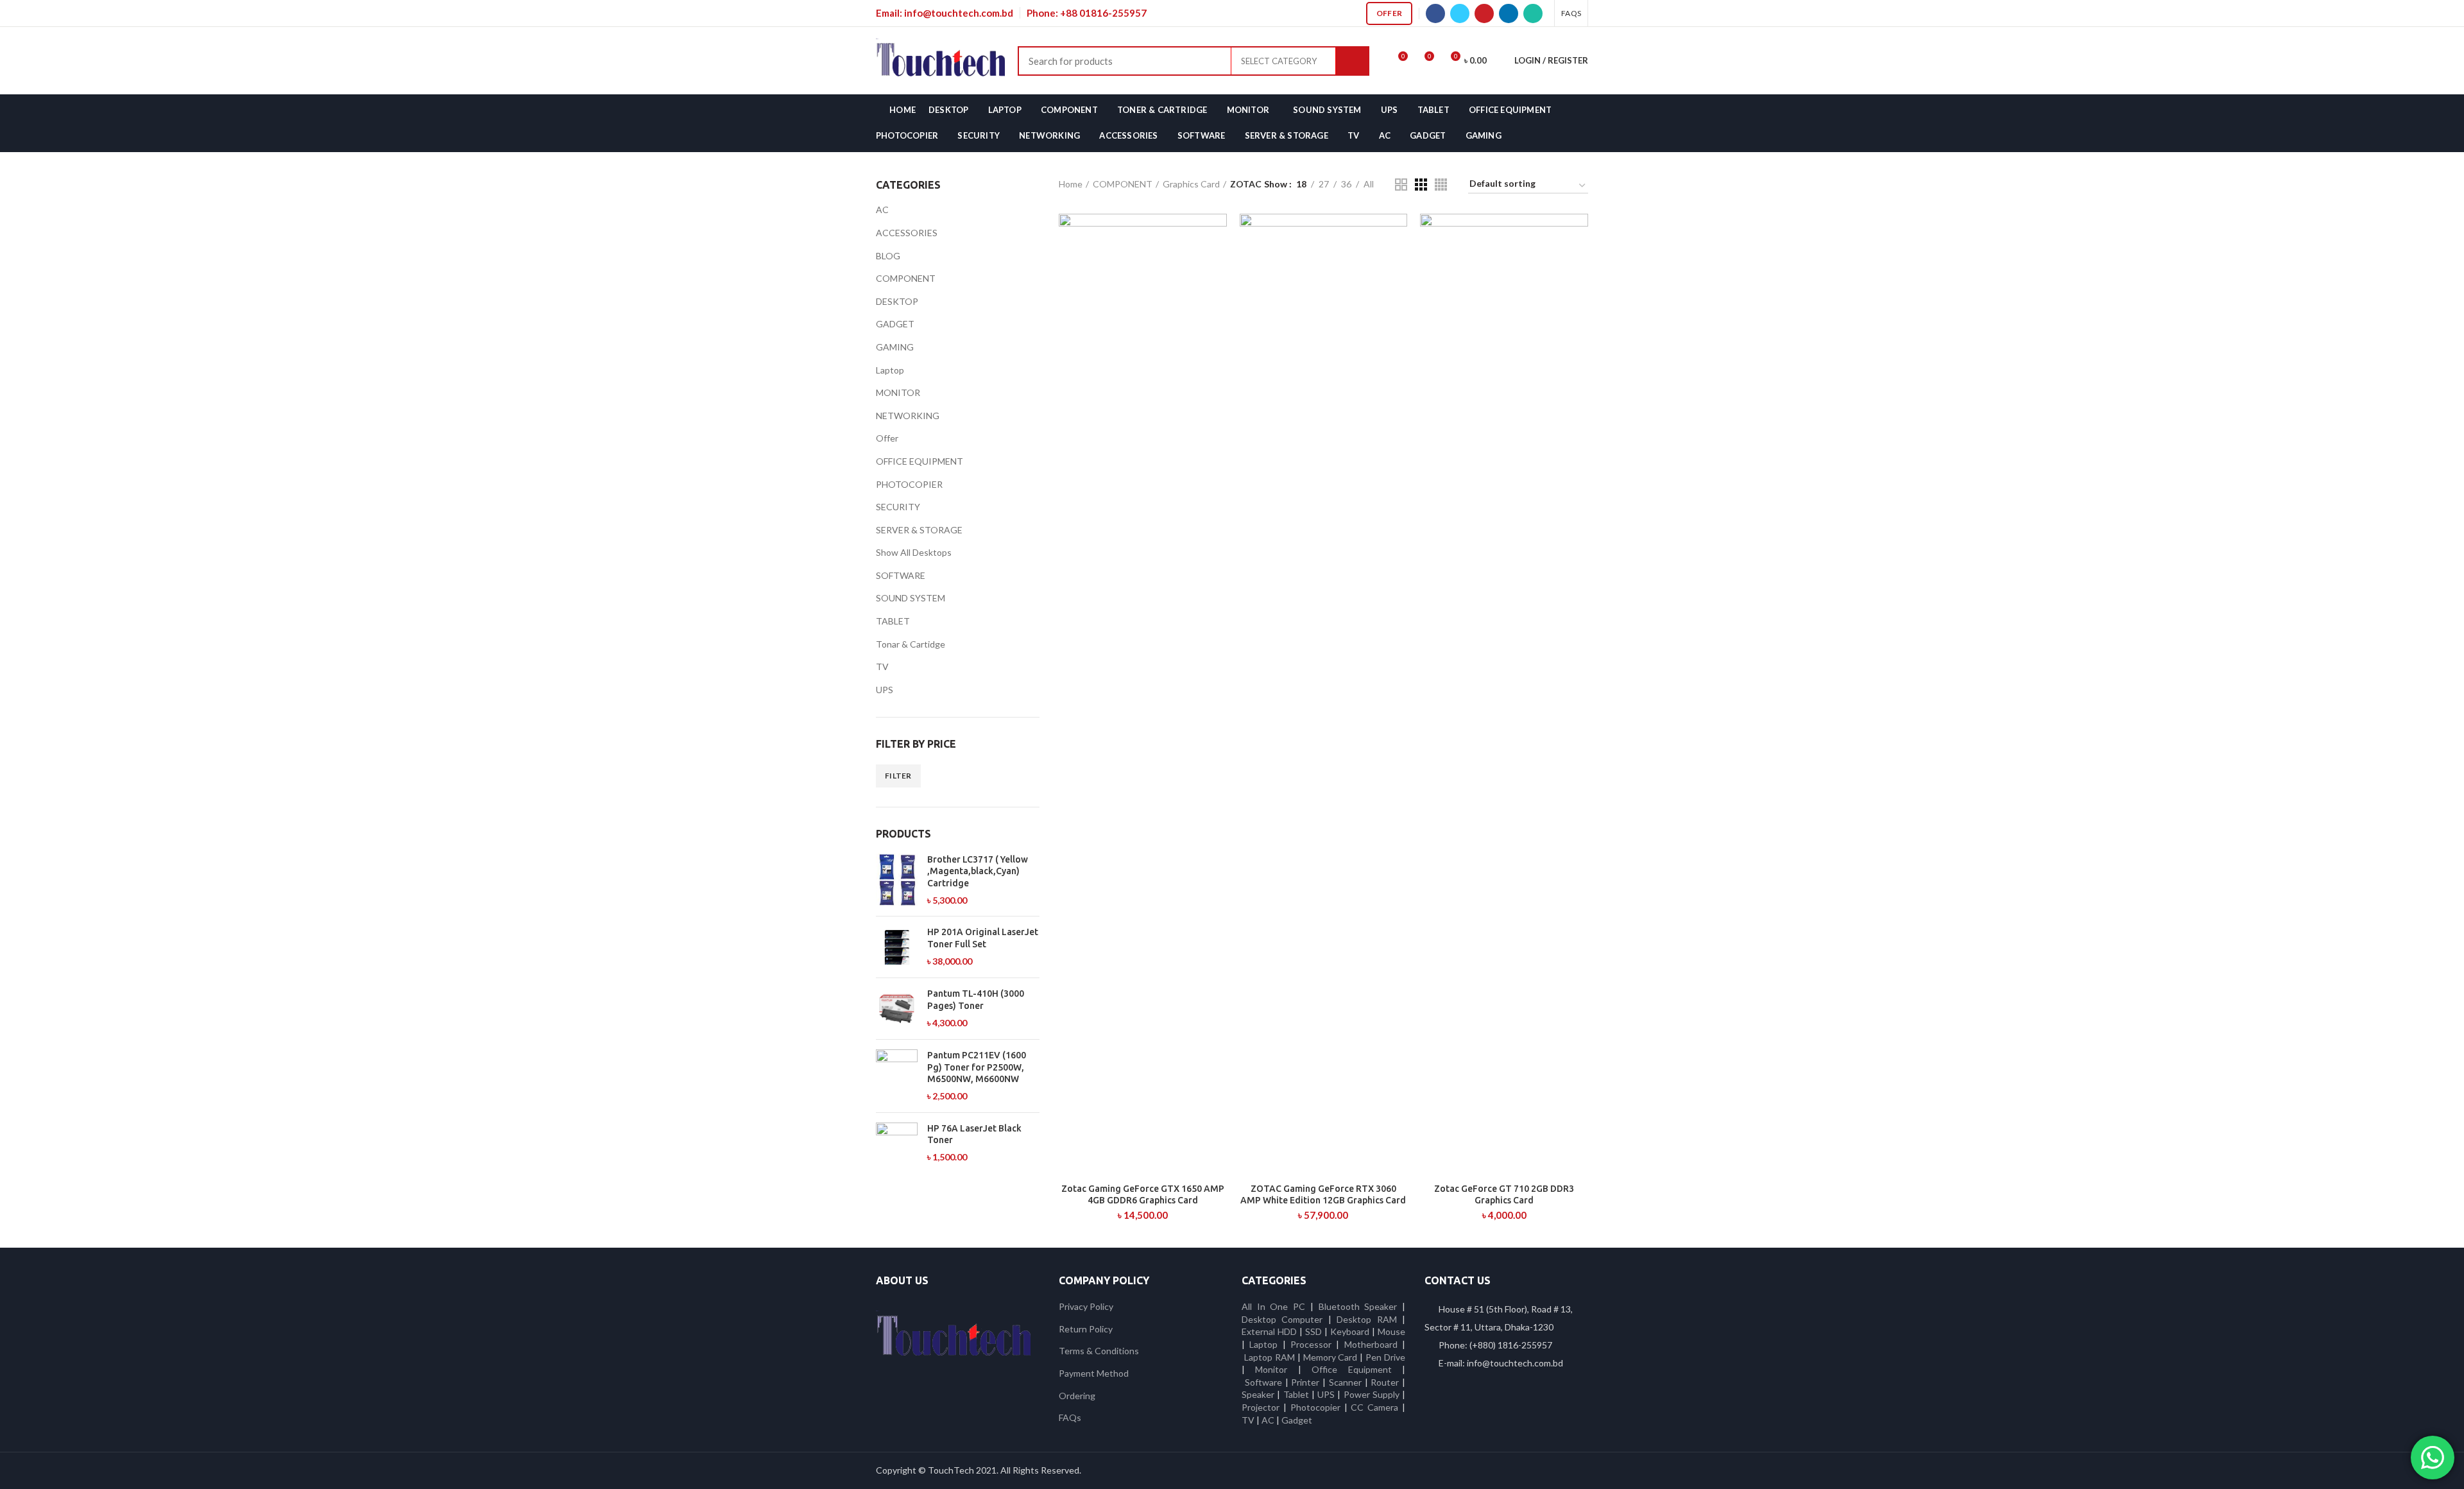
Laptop (890, 370)
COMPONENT (906, 278)
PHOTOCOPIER (909, 484)
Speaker (1258, 1394)
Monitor (1271, 1369)
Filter (898, 776)
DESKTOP (897, 301)
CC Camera (1374, 1407)
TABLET (893, 621)
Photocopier (1315, 1407)
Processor (1311, 1344)
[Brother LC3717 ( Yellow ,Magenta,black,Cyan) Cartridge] (897, 880)
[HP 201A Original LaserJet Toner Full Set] (897, 947)
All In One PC (1273, 1306)
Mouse (1391, 1331)
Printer (1305, 1382)
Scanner (1345, 1382)
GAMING (895, 347)
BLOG (888, 256)
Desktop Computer (1282, 1319)
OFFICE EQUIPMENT (920, 461)
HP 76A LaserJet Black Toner (974, 1134)
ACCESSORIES (907, 233)
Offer (1390, 13)
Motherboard (1371, 1344)
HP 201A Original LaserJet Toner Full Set (983, 938)
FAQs (1070, 1417)
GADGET (895, 324)
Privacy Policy (1086, 1306)
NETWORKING (908, 416)
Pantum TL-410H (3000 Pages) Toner (976, 999)
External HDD (1269, 1331)
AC (882, 210)
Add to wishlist (1217, 292)
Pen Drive (1385, 1357)
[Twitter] (1460, 13)
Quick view (1217, 263)
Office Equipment (1351, 1369)
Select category (1279, 61)
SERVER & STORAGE (919, 530)
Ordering (1077, 1396)
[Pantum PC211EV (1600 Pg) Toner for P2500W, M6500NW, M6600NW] (897, 1076)
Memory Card (1330, 1357)
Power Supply (1372, 1394)
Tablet (1296, 1394)
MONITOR (898, 392)
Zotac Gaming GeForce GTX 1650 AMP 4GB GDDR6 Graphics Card (1143, 1194)
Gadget (1297, 1420)
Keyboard (1351, 1331)
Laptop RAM (1270, 1357)
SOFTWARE (901, 575)
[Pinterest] (1484, 13)
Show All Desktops (914, 552)
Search (1353, 61)
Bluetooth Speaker (1358, 1306)
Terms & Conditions (1099, 1351)
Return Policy (1086, 1329)
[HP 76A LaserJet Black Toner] (897, 1143)
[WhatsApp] (1533, 13)
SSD (1313, 1331)
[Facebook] (1435, 13)
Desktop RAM (1366, 1319)
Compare (1217, 235)
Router (1385, 1382)
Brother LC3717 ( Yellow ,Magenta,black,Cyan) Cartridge (978, 871)
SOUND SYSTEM (911, 598)
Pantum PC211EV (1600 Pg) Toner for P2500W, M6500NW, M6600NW (977, 1067)
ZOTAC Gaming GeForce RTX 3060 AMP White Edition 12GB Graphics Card (1323, 1194)
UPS (885, 690)
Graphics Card (1191, 184)
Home (1071, 184)
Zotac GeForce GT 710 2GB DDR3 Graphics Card (1504, 1194)
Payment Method (1094, 1373)
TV (882, 667)
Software (1265, 1382)
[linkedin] (1509, 13)
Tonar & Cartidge (911, 644)
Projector (1261, 1407)
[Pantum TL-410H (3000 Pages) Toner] (897, 1009)
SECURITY (898, 507)
